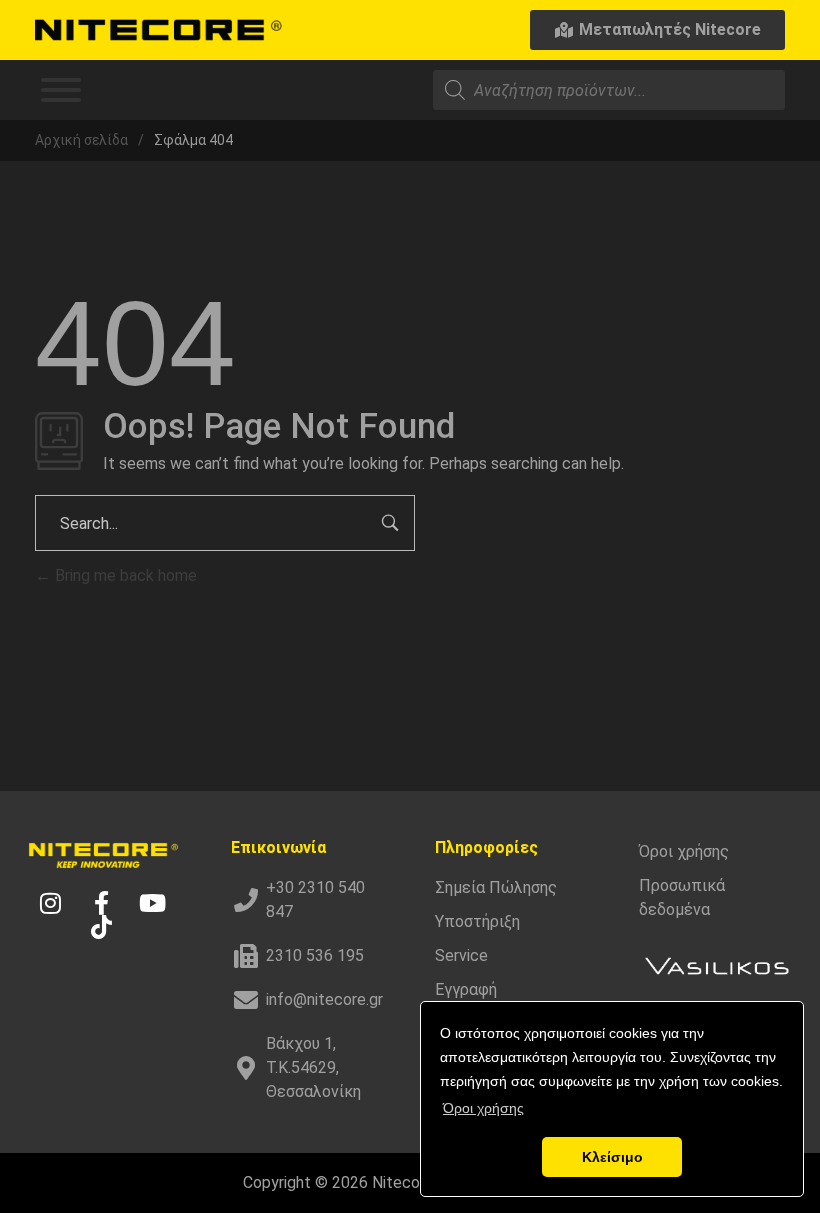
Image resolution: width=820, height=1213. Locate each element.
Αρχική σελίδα (81, 140)
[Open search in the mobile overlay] (609, 90)
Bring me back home (124, 575)
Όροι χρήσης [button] (483, 1108)
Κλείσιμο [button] (612, 1157)
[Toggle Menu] (61, 90)
